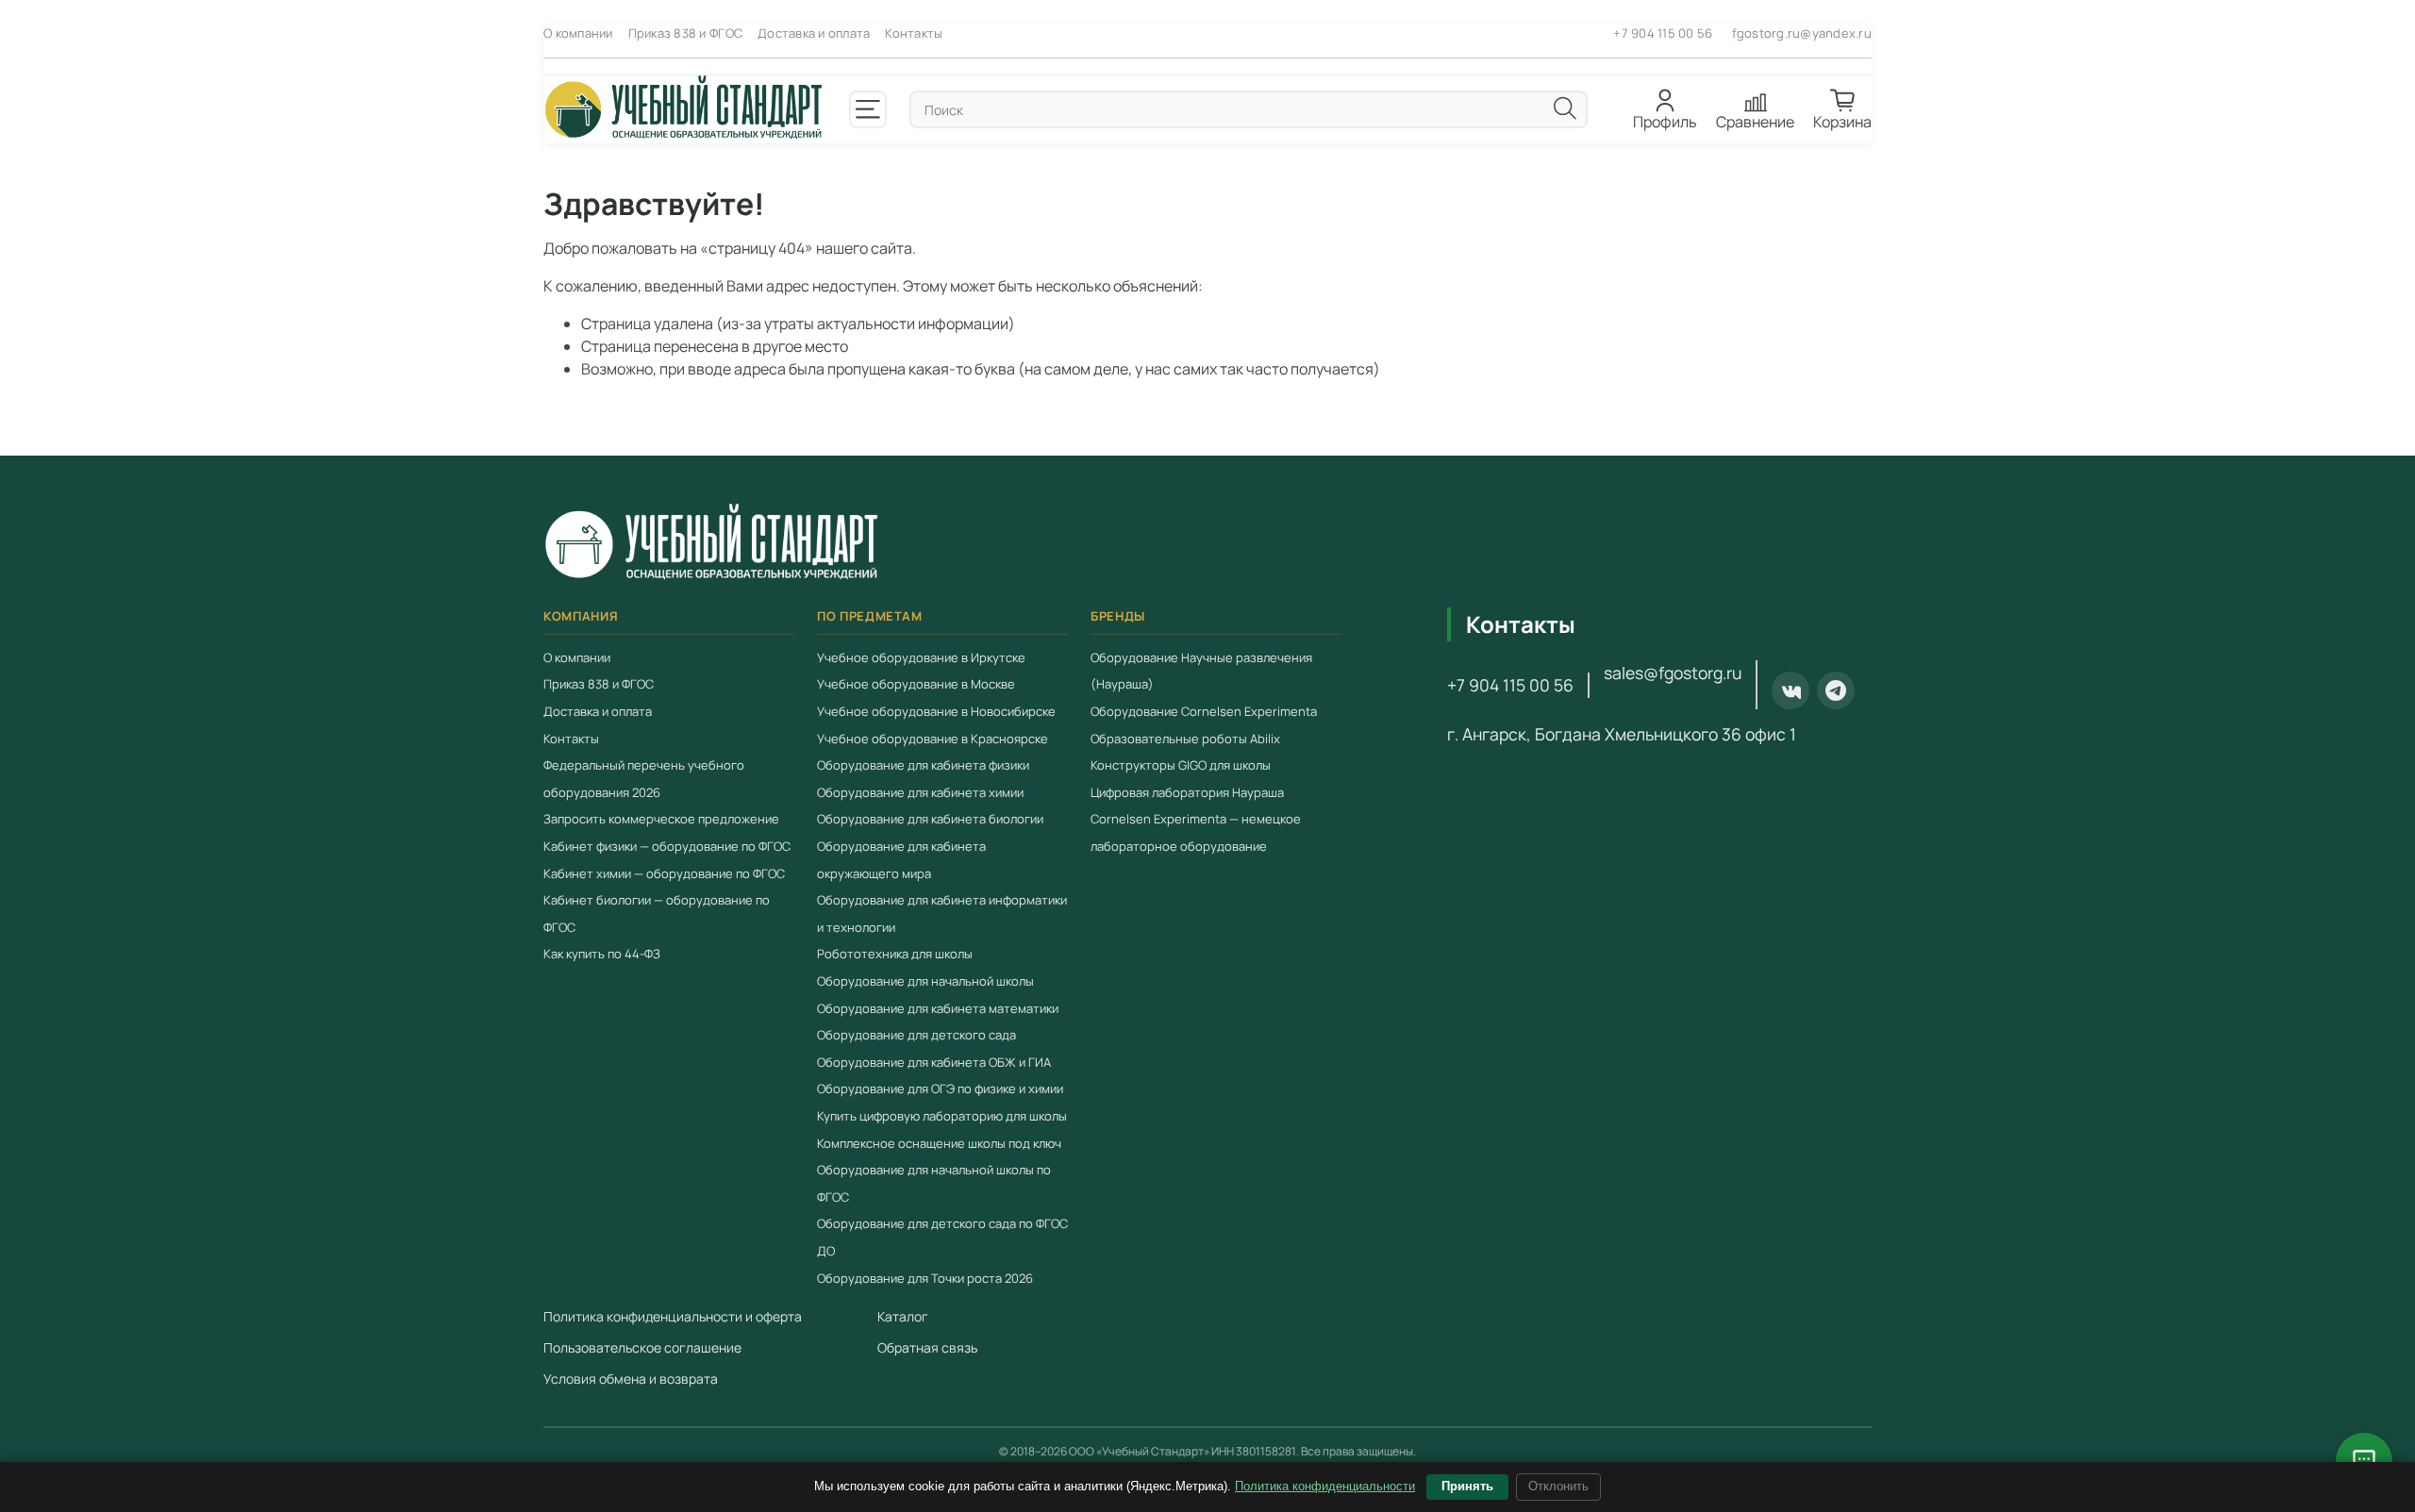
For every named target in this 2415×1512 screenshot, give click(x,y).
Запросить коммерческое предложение (661, 820)
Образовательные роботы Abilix (1185, 739)
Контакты (914, 33)
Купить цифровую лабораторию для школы (942, 1116)
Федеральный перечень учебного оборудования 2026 (644, 780)
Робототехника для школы (895, 955)
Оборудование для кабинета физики (923, 766)
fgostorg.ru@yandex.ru (1802, 33)
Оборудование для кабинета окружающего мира (901, 861)
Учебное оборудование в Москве (916, 685)
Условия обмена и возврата (631, 1379)
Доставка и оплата (814, 33)
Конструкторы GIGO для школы (1181, 766)
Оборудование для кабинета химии (920, 792)
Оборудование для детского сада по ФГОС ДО (942, 1238)
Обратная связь (927, 1348)
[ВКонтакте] (1790, 691)
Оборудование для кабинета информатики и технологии (942, 914)
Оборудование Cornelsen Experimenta (1204, 712)
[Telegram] (1836, 691)
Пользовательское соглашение (642, 1348)
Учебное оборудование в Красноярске (933, 739)
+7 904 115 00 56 (1663, 33)
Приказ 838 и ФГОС (685, 33)
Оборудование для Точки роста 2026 (925, 1278)
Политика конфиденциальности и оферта (673, 1317)
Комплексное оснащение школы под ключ (939, 1143)
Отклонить (1558, 1486)
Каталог (903, 1317)
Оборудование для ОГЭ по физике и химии (940, 1089)
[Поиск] (1565, 108)
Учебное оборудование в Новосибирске (936, 712)
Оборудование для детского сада (916, 1036)
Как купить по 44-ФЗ (602, 955)
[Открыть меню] (868, 109)
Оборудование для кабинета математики (938, 1008)
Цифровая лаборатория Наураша (1187, 792)
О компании (578, 33)
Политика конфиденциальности (1325, 1486)
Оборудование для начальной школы (925, 981)
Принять (1467, 1486)
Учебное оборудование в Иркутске (921, 657)
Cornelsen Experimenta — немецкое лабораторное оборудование (1196, 833)
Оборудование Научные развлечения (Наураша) (1201, 671)
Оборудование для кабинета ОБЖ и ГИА (934, 1062)
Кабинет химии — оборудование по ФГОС (664, 873)
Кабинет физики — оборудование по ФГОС (667, 847)
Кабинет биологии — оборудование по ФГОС (657, 914)
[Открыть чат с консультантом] (2364, 1461)
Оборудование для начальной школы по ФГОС (934, 1184)
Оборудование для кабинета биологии (930, 820)
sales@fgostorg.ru (1673, 673)
